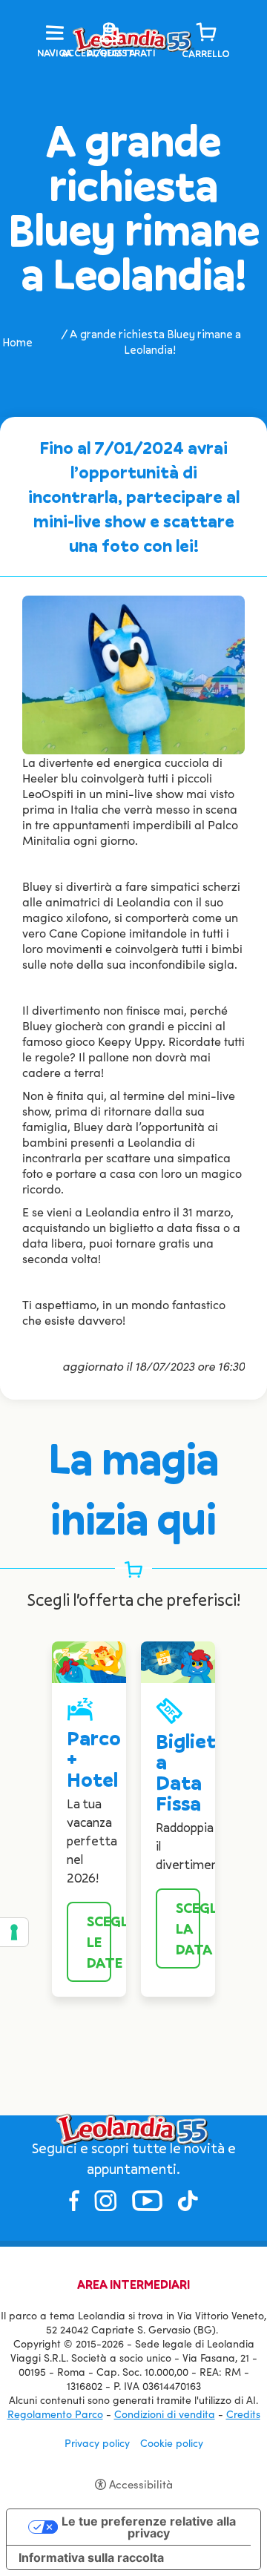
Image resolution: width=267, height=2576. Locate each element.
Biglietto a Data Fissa (197, 1772)
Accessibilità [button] (141, 2484)
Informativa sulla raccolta (91, 2557)
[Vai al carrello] (206, 33)
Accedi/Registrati (109, 53)
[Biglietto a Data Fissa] (178, 1660)
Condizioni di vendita (165, 2414)
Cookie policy (172, 2443)
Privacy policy (97, 2443)
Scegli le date (99, 1942)
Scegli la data (188, 1928)
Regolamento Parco (55, 2414)
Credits (243, 2414)
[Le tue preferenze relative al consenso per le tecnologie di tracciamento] (14, 1932)
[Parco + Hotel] (89, 1660)
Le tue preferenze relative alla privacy (149, 2527)
